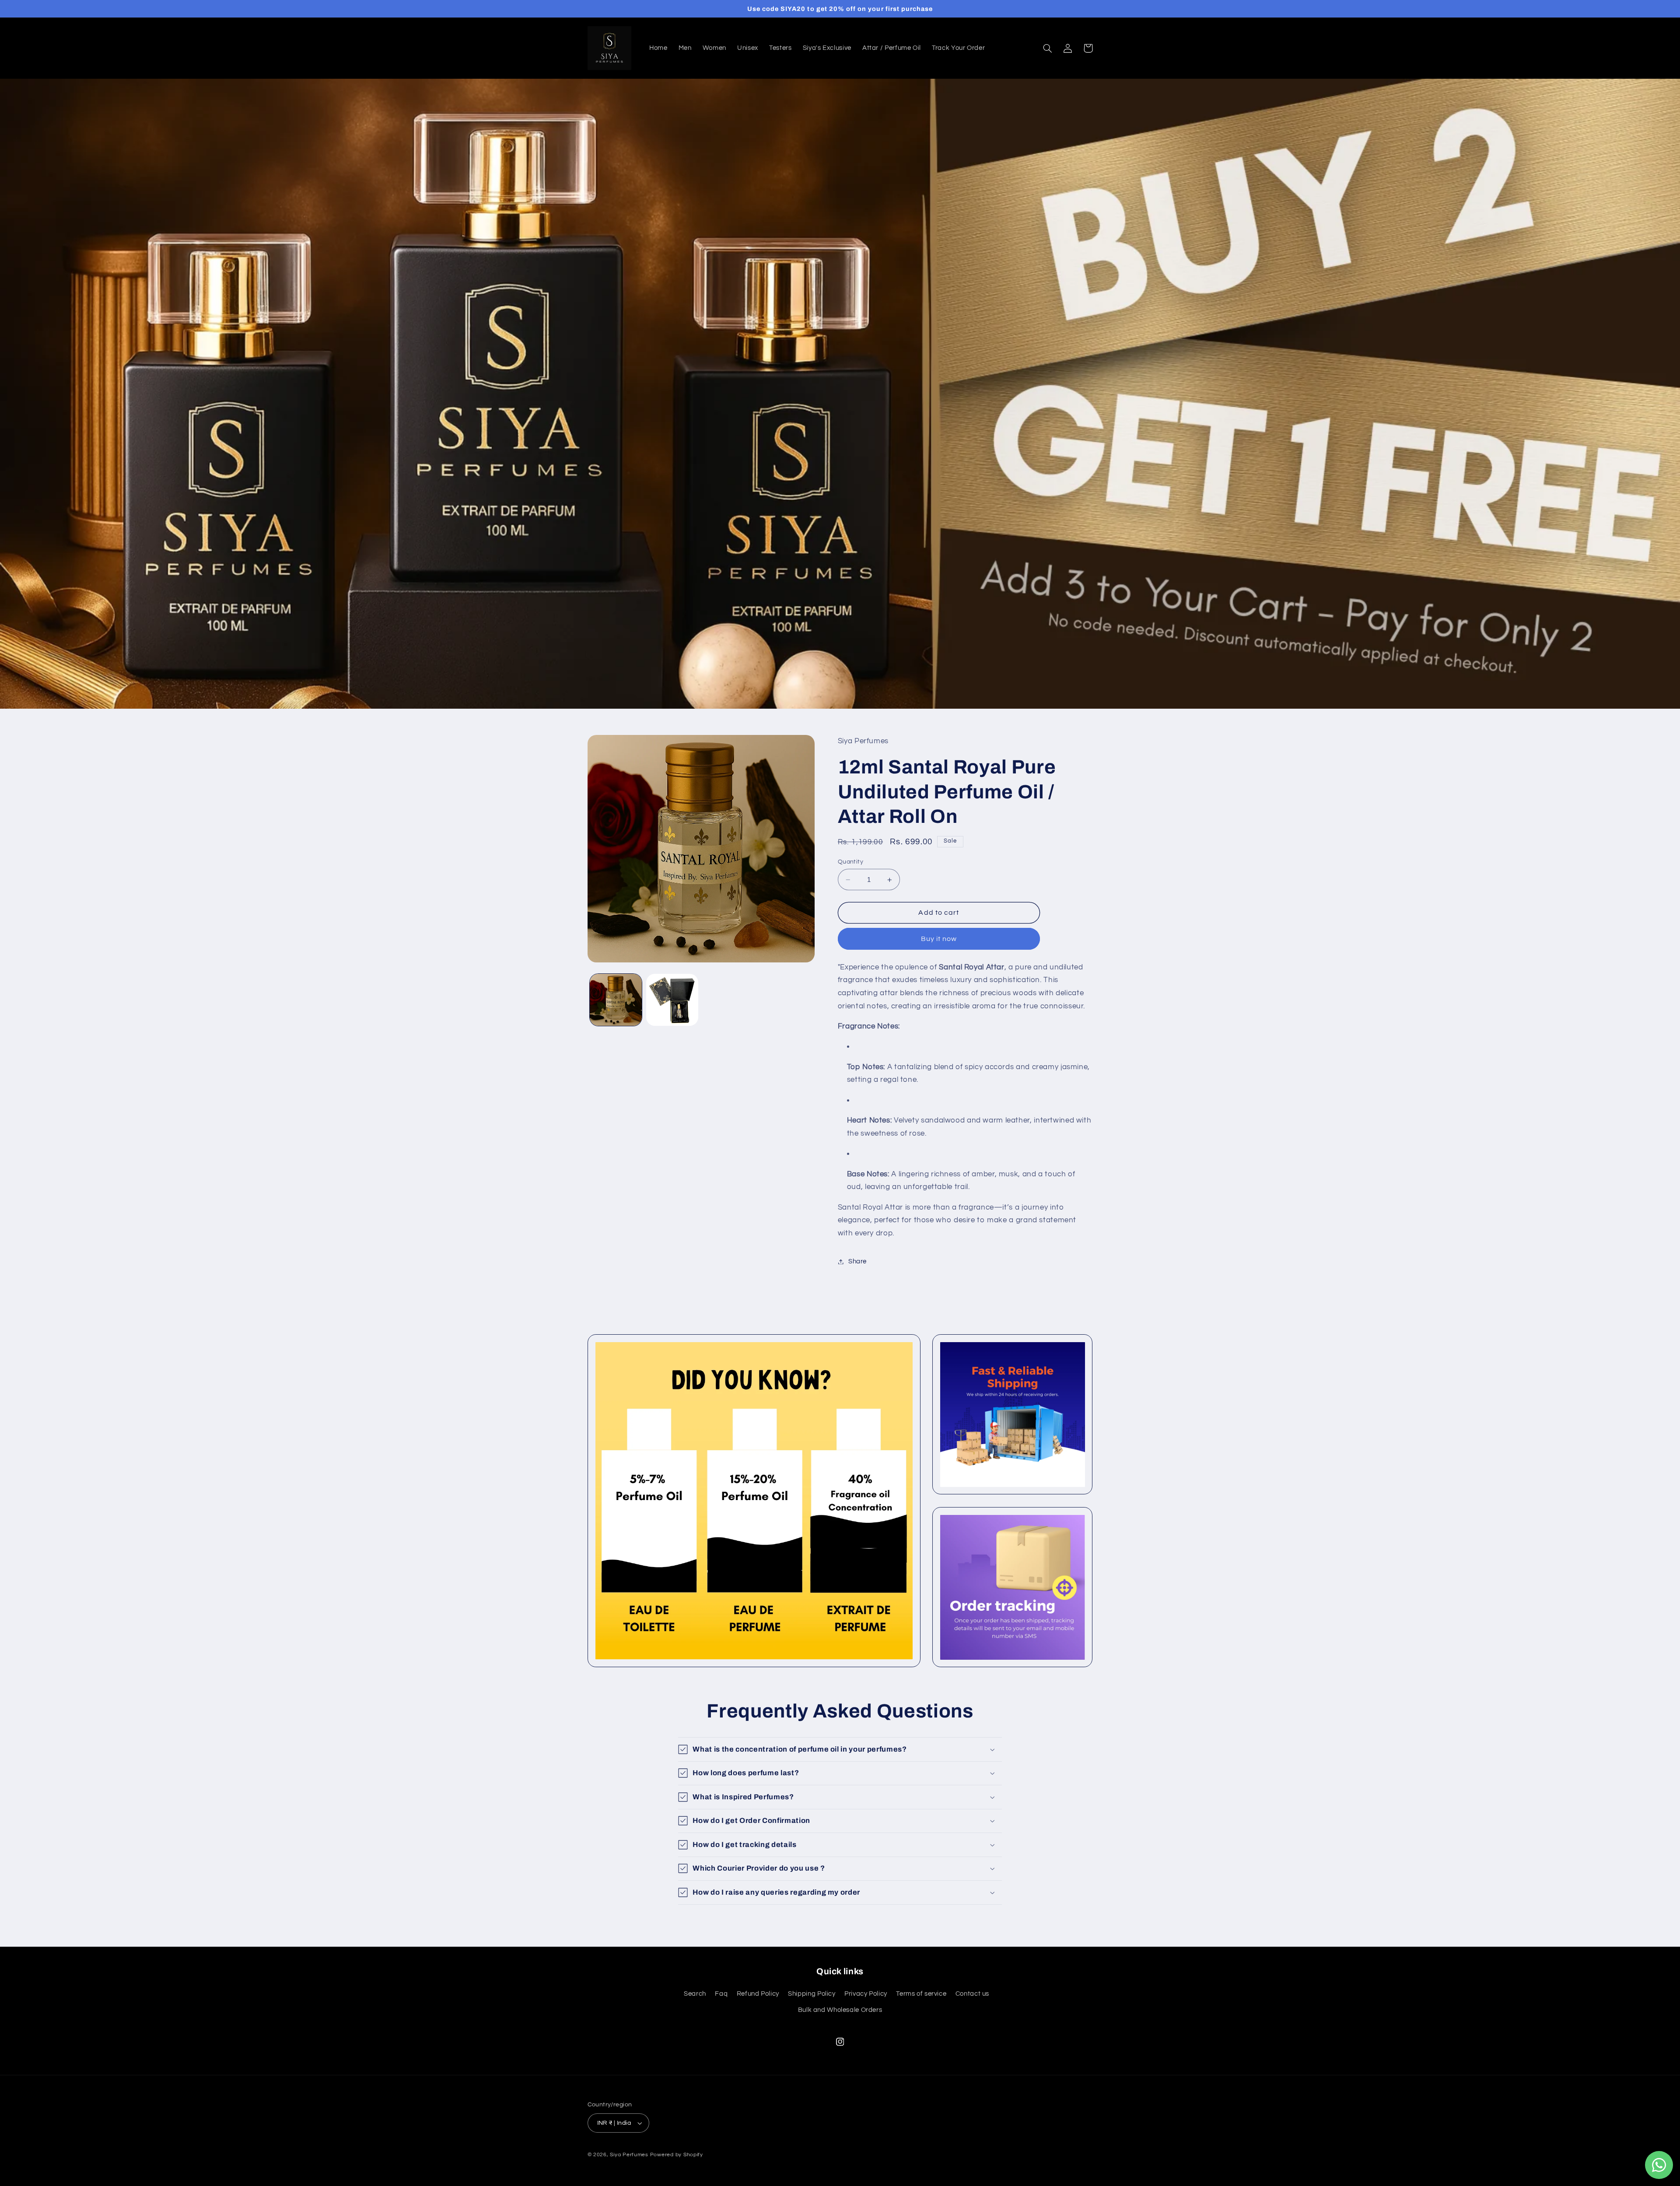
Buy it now (939, 939)
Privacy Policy (866, 1994)
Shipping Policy (812, 1994)
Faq (721, 1994)
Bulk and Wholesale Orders (840, 2010)
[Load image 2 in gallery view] (672, 1000)
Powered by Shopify (677, 2155)
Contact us (972, 1994)
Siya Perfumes (629, 2155)
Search (695, 1994)
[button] (1048, 48)
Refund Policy (758, 1994)
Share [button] (857, 1261)
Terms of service (921, 1994)
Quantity (850, 862)
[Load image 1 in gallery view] (616, 1000)
